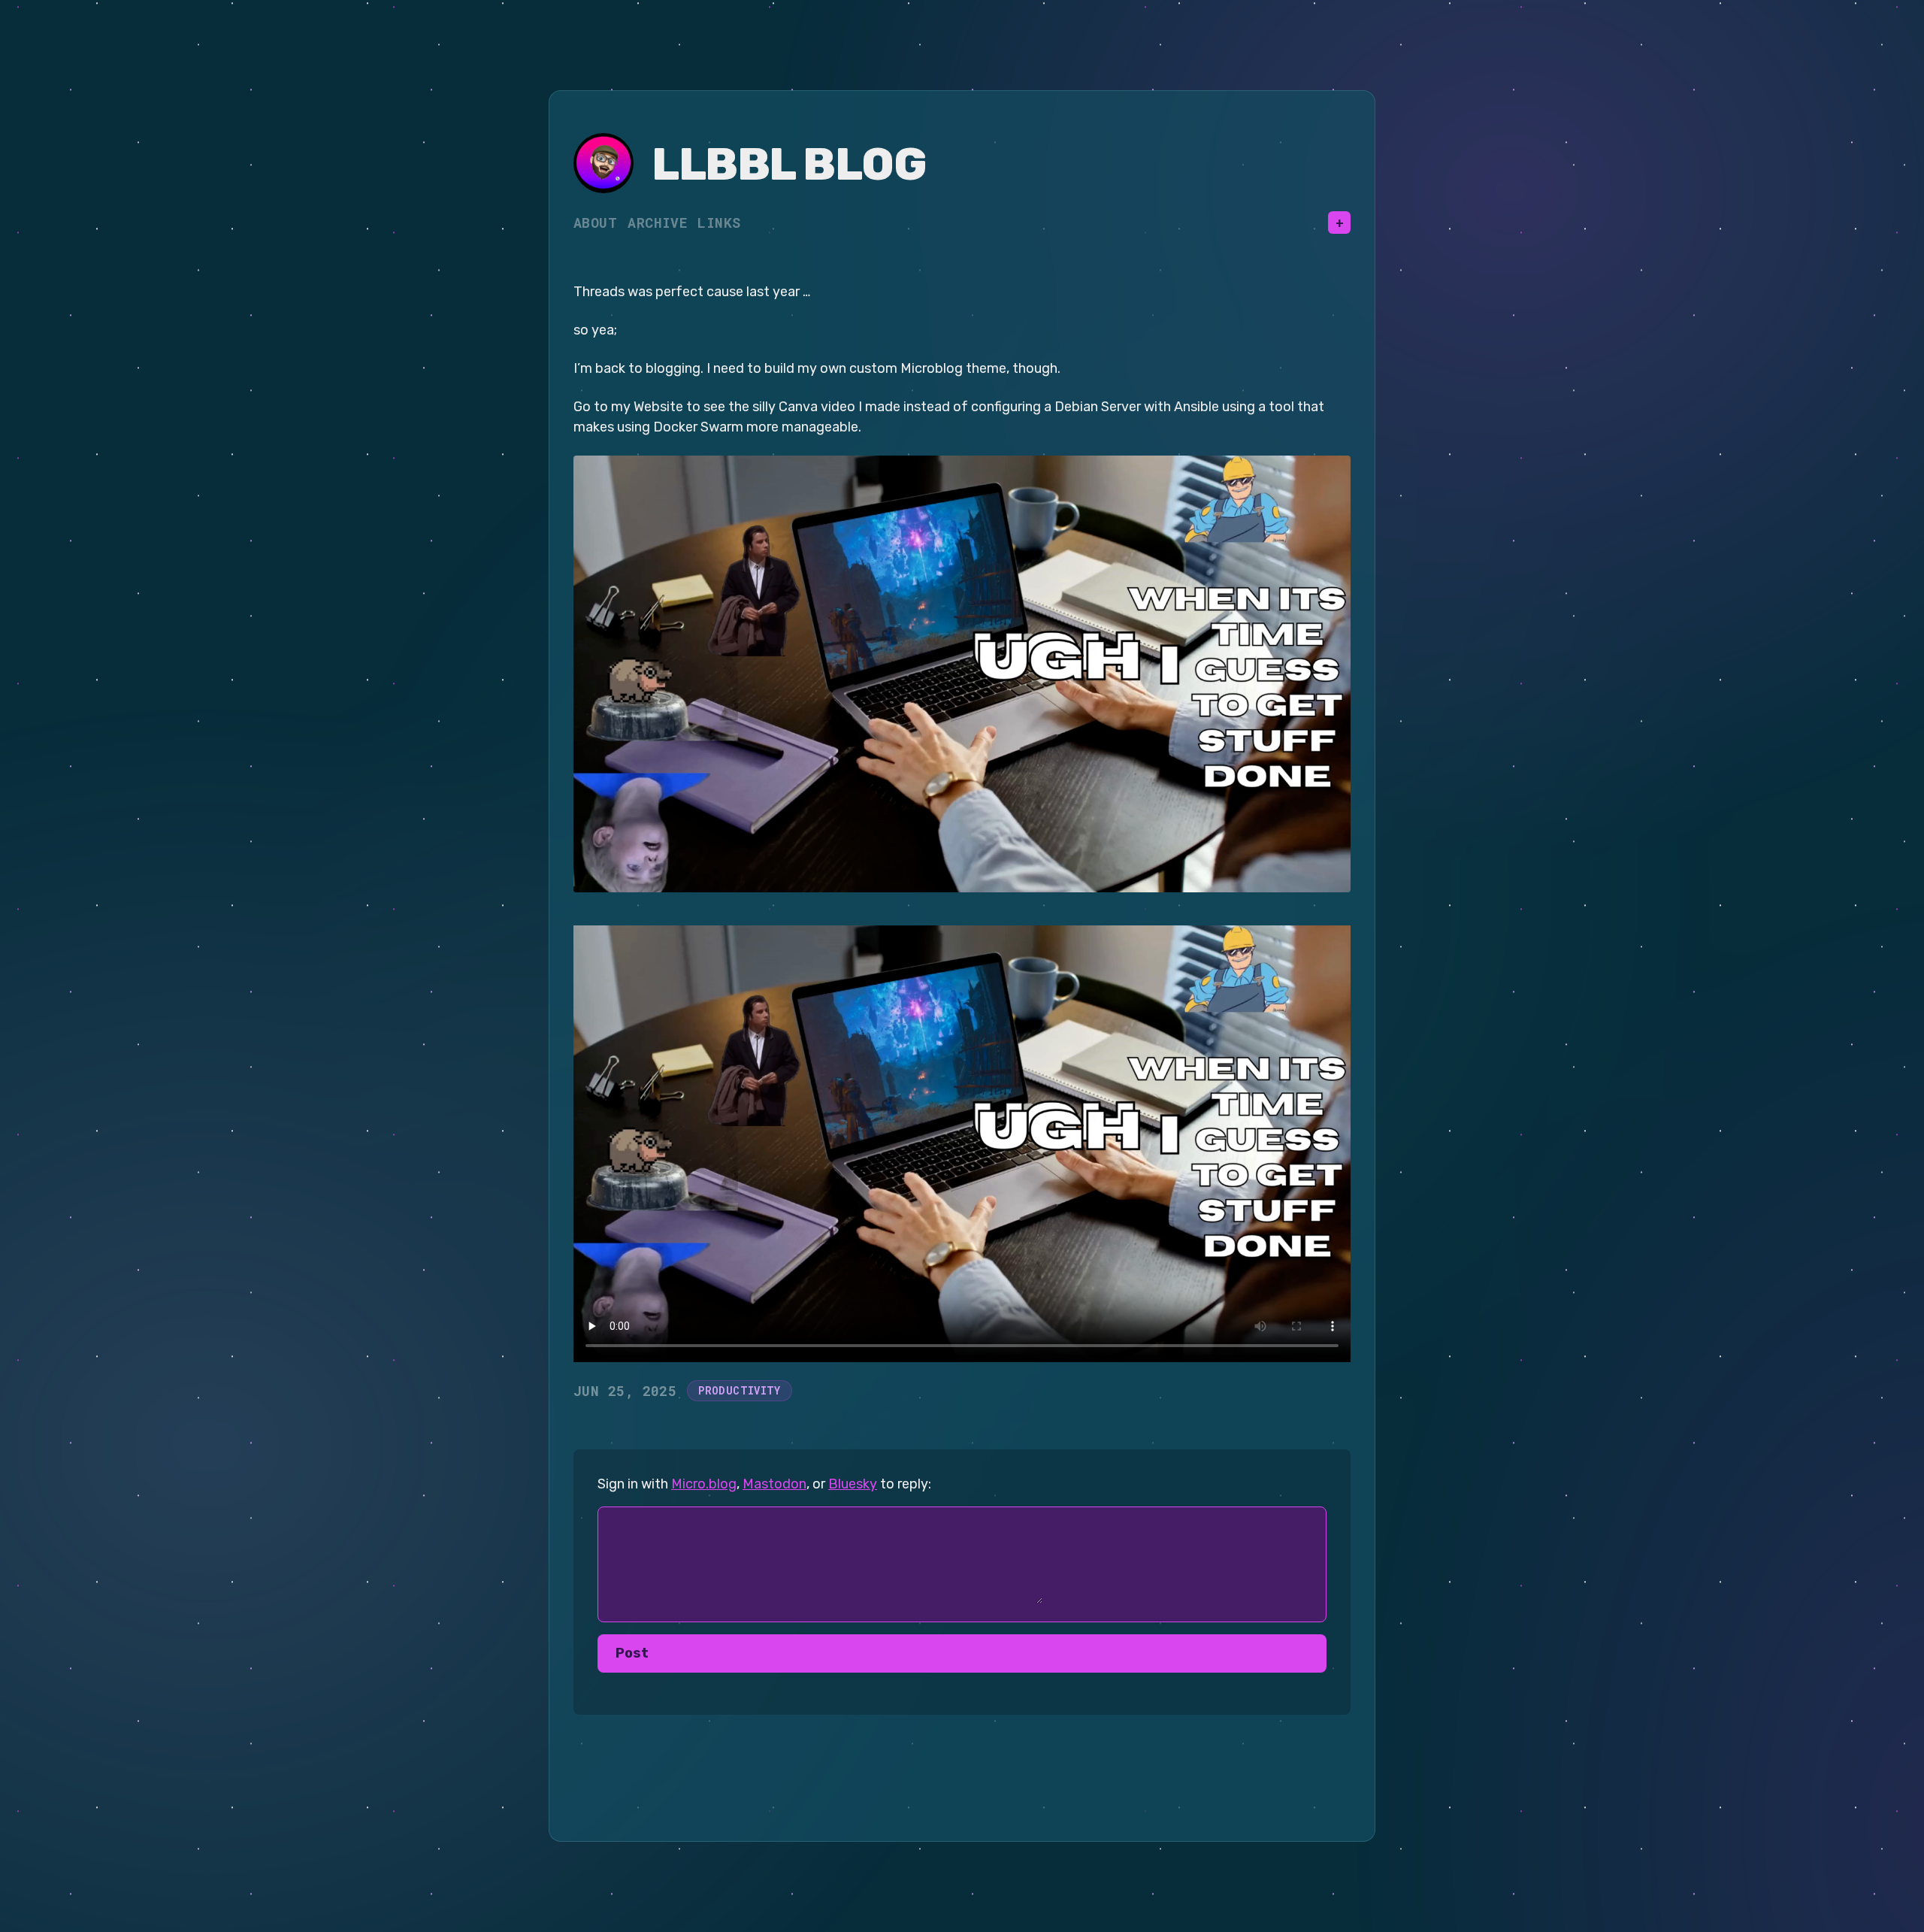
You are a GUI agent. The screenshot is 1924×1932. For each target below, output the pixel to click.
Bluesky (853, 1484)
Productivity (739, 1390)
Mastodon (774, 1484)
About (595, 223)
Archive (657, 223)
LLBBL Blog (789, 164)
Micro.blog (704, 1484)
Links (719, 223)
